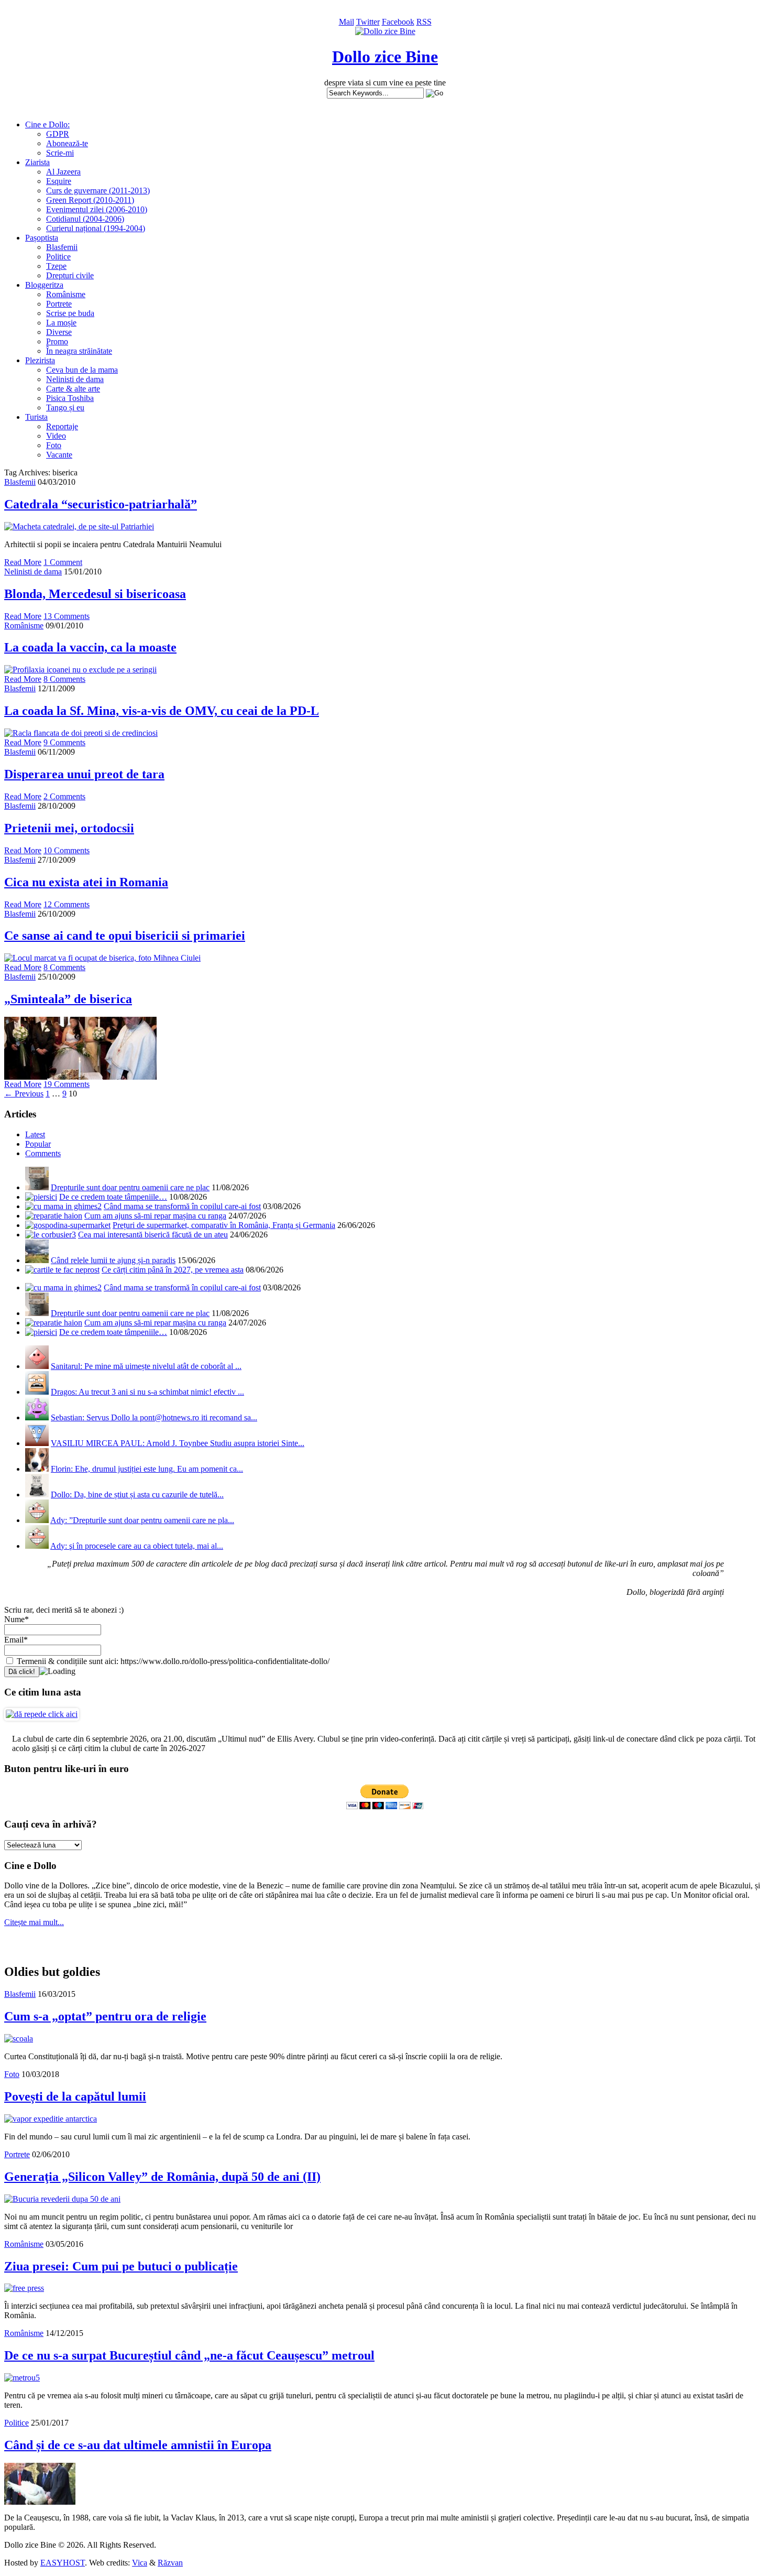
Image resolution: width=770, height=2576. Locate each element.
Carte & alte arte (73, 389)
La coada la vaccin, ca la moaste (90, 647)
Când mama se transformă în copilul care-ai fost (182, 1206)
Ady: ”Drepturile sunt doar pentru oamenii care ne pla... (142, 1520)
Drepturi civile (70, 275)
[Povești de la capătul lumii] (51, 2119)
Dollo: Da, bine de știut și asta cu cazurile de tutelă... (137, 1494)
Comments (43, 1153)
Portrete (59, 304)
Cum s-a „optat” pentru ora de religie (105, 2016)
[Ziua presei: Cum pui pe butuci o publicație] (24, 2288)
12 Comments (67, 904)
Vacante (59, 455)
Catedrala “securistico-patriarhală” (101, 504)
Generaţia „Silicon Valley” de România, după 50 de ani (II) (162, 2177)
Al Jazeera (63, 172)
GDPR (58, 134)
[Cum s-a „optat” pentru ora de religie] (19, 2039)
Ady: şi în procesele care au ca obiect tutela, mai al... (137, 1546)
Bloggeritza (44, 285)
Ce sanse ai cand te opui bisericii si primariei (125, 936)
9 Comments (64, 742)
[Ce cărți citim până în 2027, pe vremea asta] (62, 1270)
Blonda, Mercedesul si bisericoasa (95, 594)
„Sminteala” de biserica (68, 999)
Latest (35, 1134)
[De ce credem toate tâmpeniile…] (41, 1197)
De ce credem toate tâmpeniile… (113, 1197)
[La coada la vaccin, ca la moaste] (80, 670)
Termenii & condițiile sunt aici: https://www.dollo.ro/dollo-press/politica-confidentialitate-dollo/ (172, 1661)
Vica (140, 2563)
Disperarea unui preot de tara (84, 774)
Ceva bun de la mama (82, 370)
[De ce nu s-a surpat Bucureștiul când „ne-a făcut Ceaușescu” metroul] (22, 2378)
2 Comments (64, 796)
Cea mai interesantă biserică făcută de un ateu (153, 1235)
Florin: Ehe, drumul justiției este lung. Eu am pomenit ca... (147, 1469)
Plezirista (40, 360)
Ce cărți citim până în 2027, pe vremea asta (173, 1270)
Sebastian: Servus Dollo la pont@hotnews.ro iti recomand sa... (154, 1417)
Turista (36, 417)
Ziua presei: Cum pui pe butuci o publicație (121, 2266)
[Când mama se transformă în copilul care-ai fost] (63, 1206)
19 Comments (67, 1084)
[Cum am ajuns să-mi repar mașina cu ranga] (54, 1216)
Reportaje (62, 426)
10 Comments (67, 850)
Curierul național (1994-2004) (96, 228)
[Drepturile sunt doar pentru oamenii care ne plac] (37, 1187)
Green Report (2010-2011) (90, 200)
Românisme (66, 294)
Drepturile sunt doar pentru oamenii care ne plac (130, 1187)
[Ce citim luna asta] (42, 1714)
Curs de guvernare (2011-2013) (98, 191)
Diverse (59, 332)
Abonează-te (67, 143)
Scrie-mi (60, 153)
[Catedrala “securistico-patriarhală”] (79, 526)
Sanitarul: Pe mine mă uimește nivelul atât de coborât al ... (146, 1366)
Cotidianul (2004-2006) (85, 219)
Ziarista (37, 162)
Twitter (368, 22)
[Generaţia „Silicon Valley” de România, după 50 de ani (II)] (62, 2199)
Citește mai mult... (34, 1922)
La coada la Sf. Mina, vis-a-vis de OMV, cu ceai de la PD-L (162, 711)
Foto (54, 445)
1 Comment (63, 562)
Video (56, 436)
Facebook (398, 22)
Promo (57, 341)
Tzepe (56, 266)
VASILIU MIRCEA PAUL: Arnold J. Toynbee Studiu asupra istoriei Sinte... (178, 1443)
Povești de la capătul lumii (75, 2096)
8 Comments (64, 679)
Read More (23, 562)
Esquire (59, 181)
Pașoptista (42, 238)
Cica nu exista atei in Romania (86, 882)
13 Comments (67, 616)
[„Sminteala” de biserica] (80, 1077)
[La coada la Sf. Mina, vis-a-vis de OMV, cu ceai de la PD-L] (81, 733)
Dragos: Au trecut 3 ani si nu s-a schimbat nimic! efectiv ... (147, 1392)
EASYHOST (63, 2563)
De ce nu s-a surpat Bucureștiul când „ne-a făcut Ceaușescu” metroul (189, 2355)
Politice (58, 257)
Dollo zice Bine (385, 57)
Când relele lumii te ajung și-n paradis (113, 1260)
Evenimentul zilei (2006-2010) (97, 209)
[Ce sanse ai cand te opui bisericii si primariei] (102, 958)
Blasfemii (62, 247)
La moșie (61, 323)
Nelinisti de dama (75, 379)
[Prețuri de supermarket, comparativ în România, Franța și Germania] (68, 1225)
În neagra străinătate (79, 351)
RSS (424, 22)
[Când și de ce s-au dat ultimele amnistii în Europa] (40, 2502)
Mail (346, 22)
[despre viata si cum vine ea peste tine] (385, 31)
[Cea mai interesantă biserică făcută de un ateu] (51, 1235)
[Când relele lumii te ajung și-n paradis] (37, 1260)
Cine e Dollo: (47, 124)
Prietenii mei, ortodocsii (69, 828)
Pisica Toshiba (70, 398)
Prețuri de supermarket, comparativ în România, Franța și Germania (224, 1225)
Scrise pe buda (70, 313)
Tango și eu (65, 407)
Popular (38, 1144)
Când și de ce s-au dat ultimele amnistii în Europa (138, 2445)
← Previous (24, 1094)
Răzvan (170, 2563)
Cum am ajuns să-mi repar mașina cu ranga (155, 1216)
